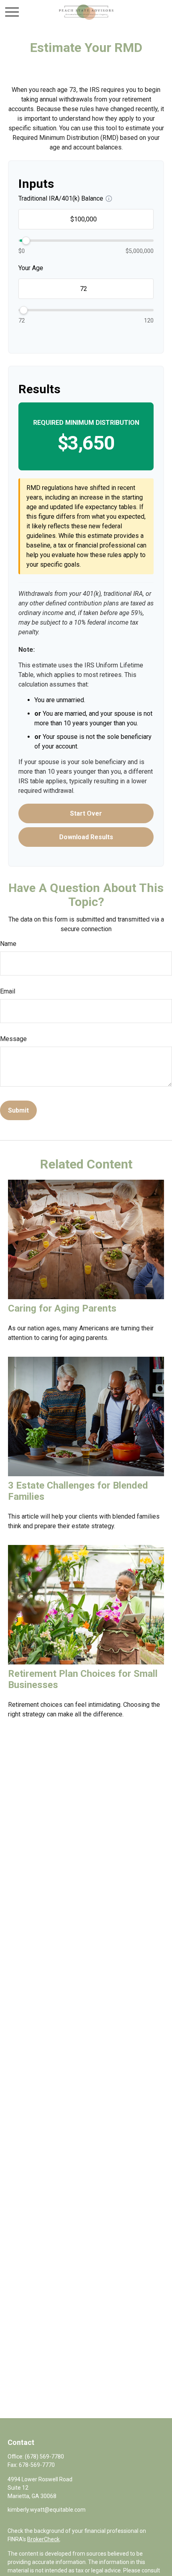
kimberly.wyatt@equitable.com (47, 2510)
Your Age (31, 268)
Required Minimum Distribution (86, 423)
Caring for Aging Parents (62, 1308)
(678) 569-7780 (44, 2457)
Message (13, 1039)
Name (8, 944)
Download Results (86, 837)
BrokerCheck (43, 2539)
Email (8, 991)
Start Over (86, 813)
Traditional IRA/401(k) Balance (61, 198)
